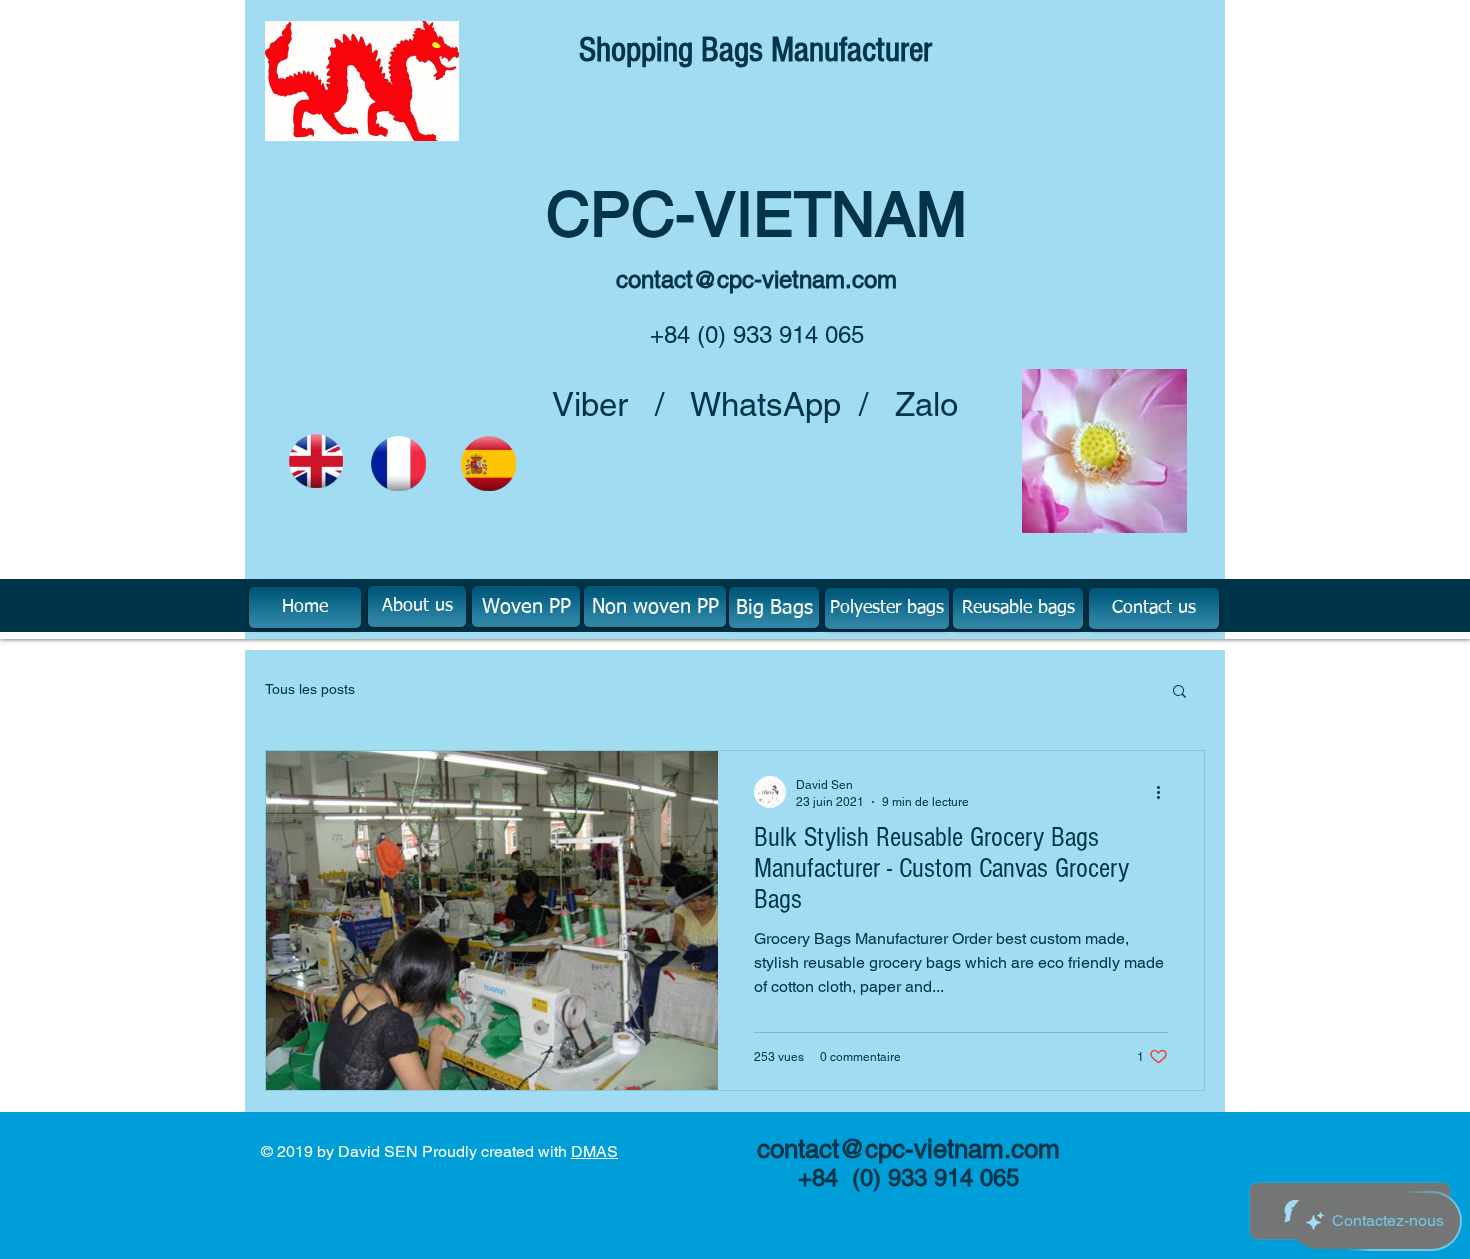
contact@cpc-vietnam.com (756, 279)
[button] (1179, 692)
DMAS (594, 1151)
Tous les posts (310, 689)
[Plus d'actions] (1165, 792)
